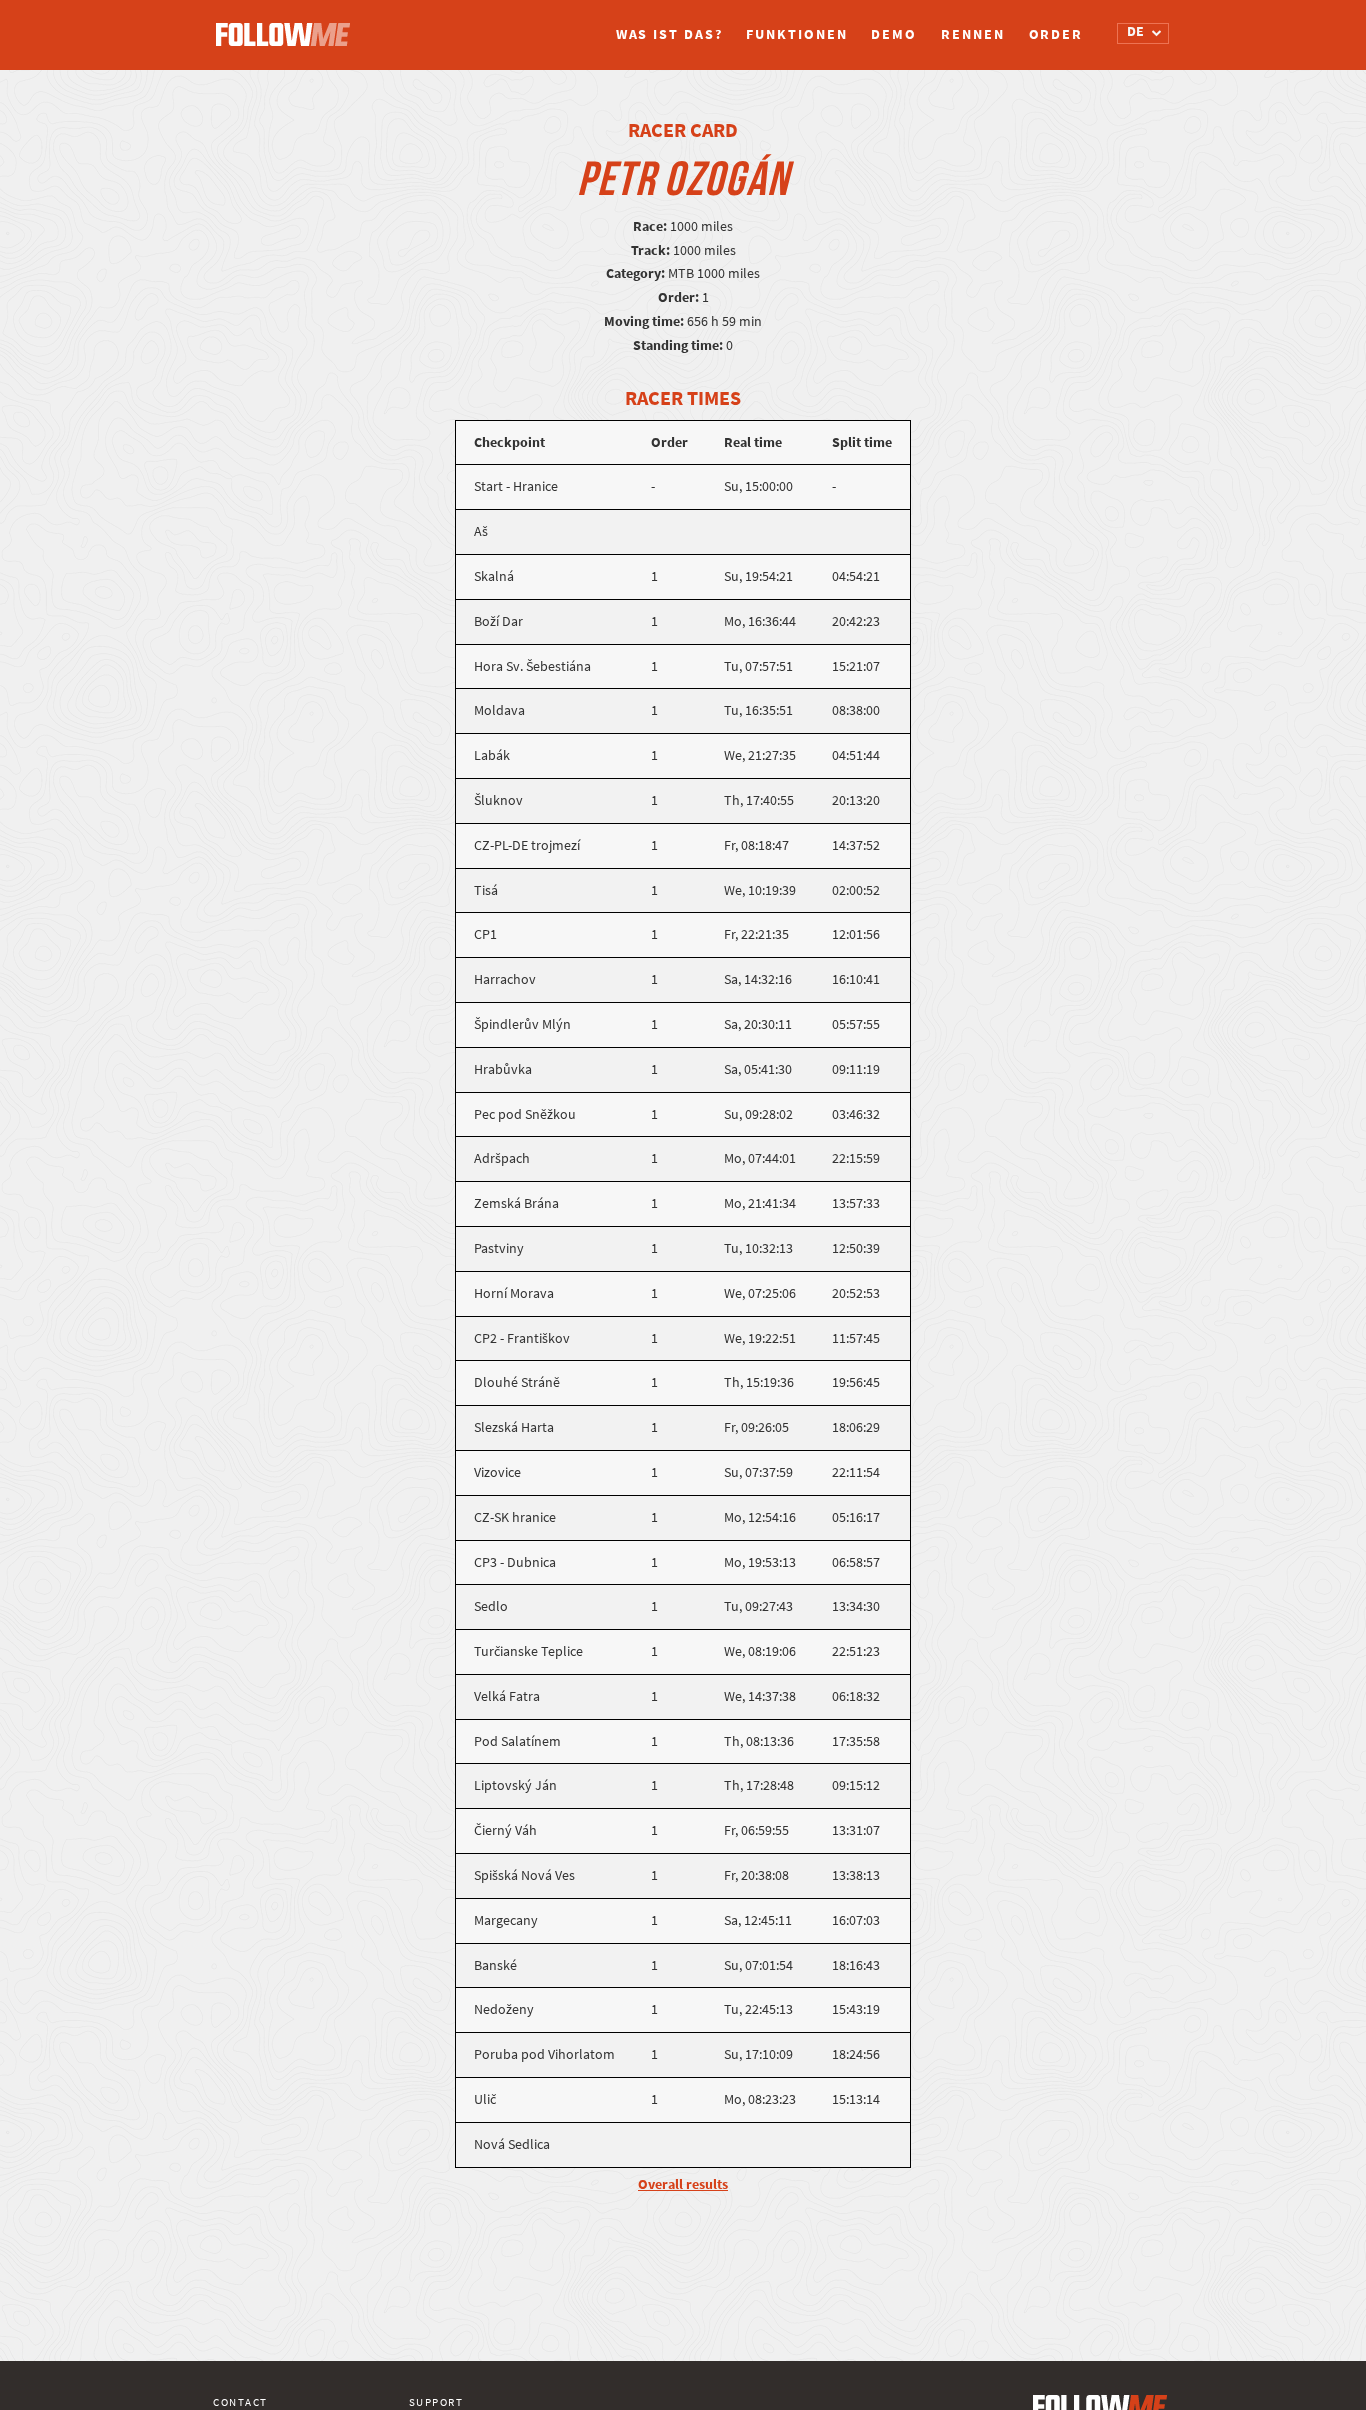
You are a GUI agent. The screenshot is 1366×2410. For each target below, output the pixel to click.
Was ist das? (669, 34)
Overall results (683, 2184)
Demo (894, 34)
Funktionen (796, 34)
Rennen (972, 34)
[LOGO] (288, 25)
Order (1056, 34)
